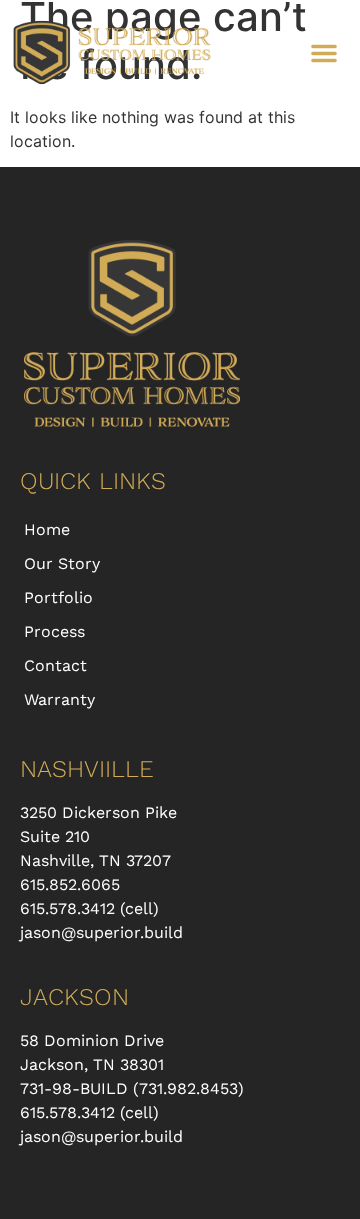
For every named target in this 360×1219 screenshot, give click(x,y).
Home (47, 529)
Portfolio (58, 597)
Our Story (62, 563)
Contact (55, 665)
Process (54, 631)
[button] (324, 53)
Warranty (59, 699)
